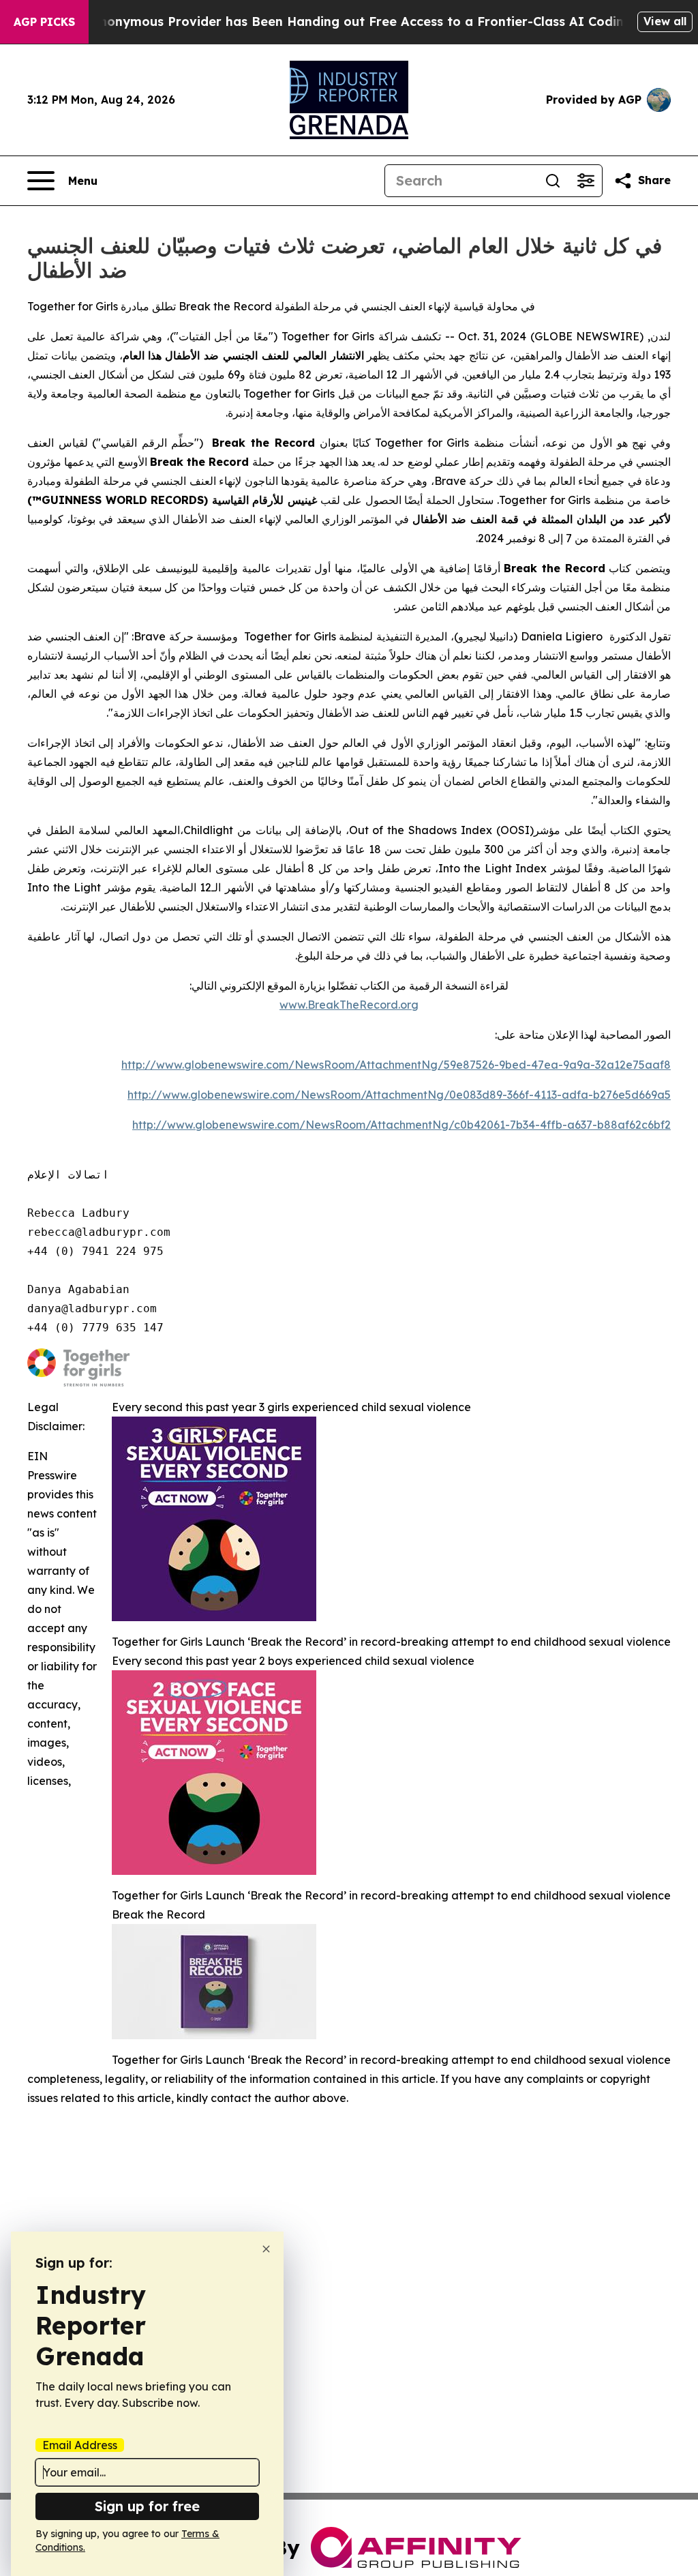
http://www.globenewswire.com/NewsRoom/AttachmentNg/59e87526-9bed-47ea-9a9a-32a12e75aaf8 (396, 1065)
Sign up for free (147, 2506)
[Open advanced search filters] (586, 181)
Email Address (80, 2445)
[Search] (553, 181)
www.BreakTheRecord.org (349, 1005)
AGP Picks (44, 22)
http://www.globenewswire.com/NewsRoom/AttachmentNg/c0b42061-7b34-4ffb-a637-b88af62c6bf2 (401, 1125)
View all (665, 21)
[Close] (266, 2249)
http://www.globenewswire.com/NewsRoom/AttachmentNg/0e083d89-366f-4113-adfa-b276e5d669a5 (399, 1095)
